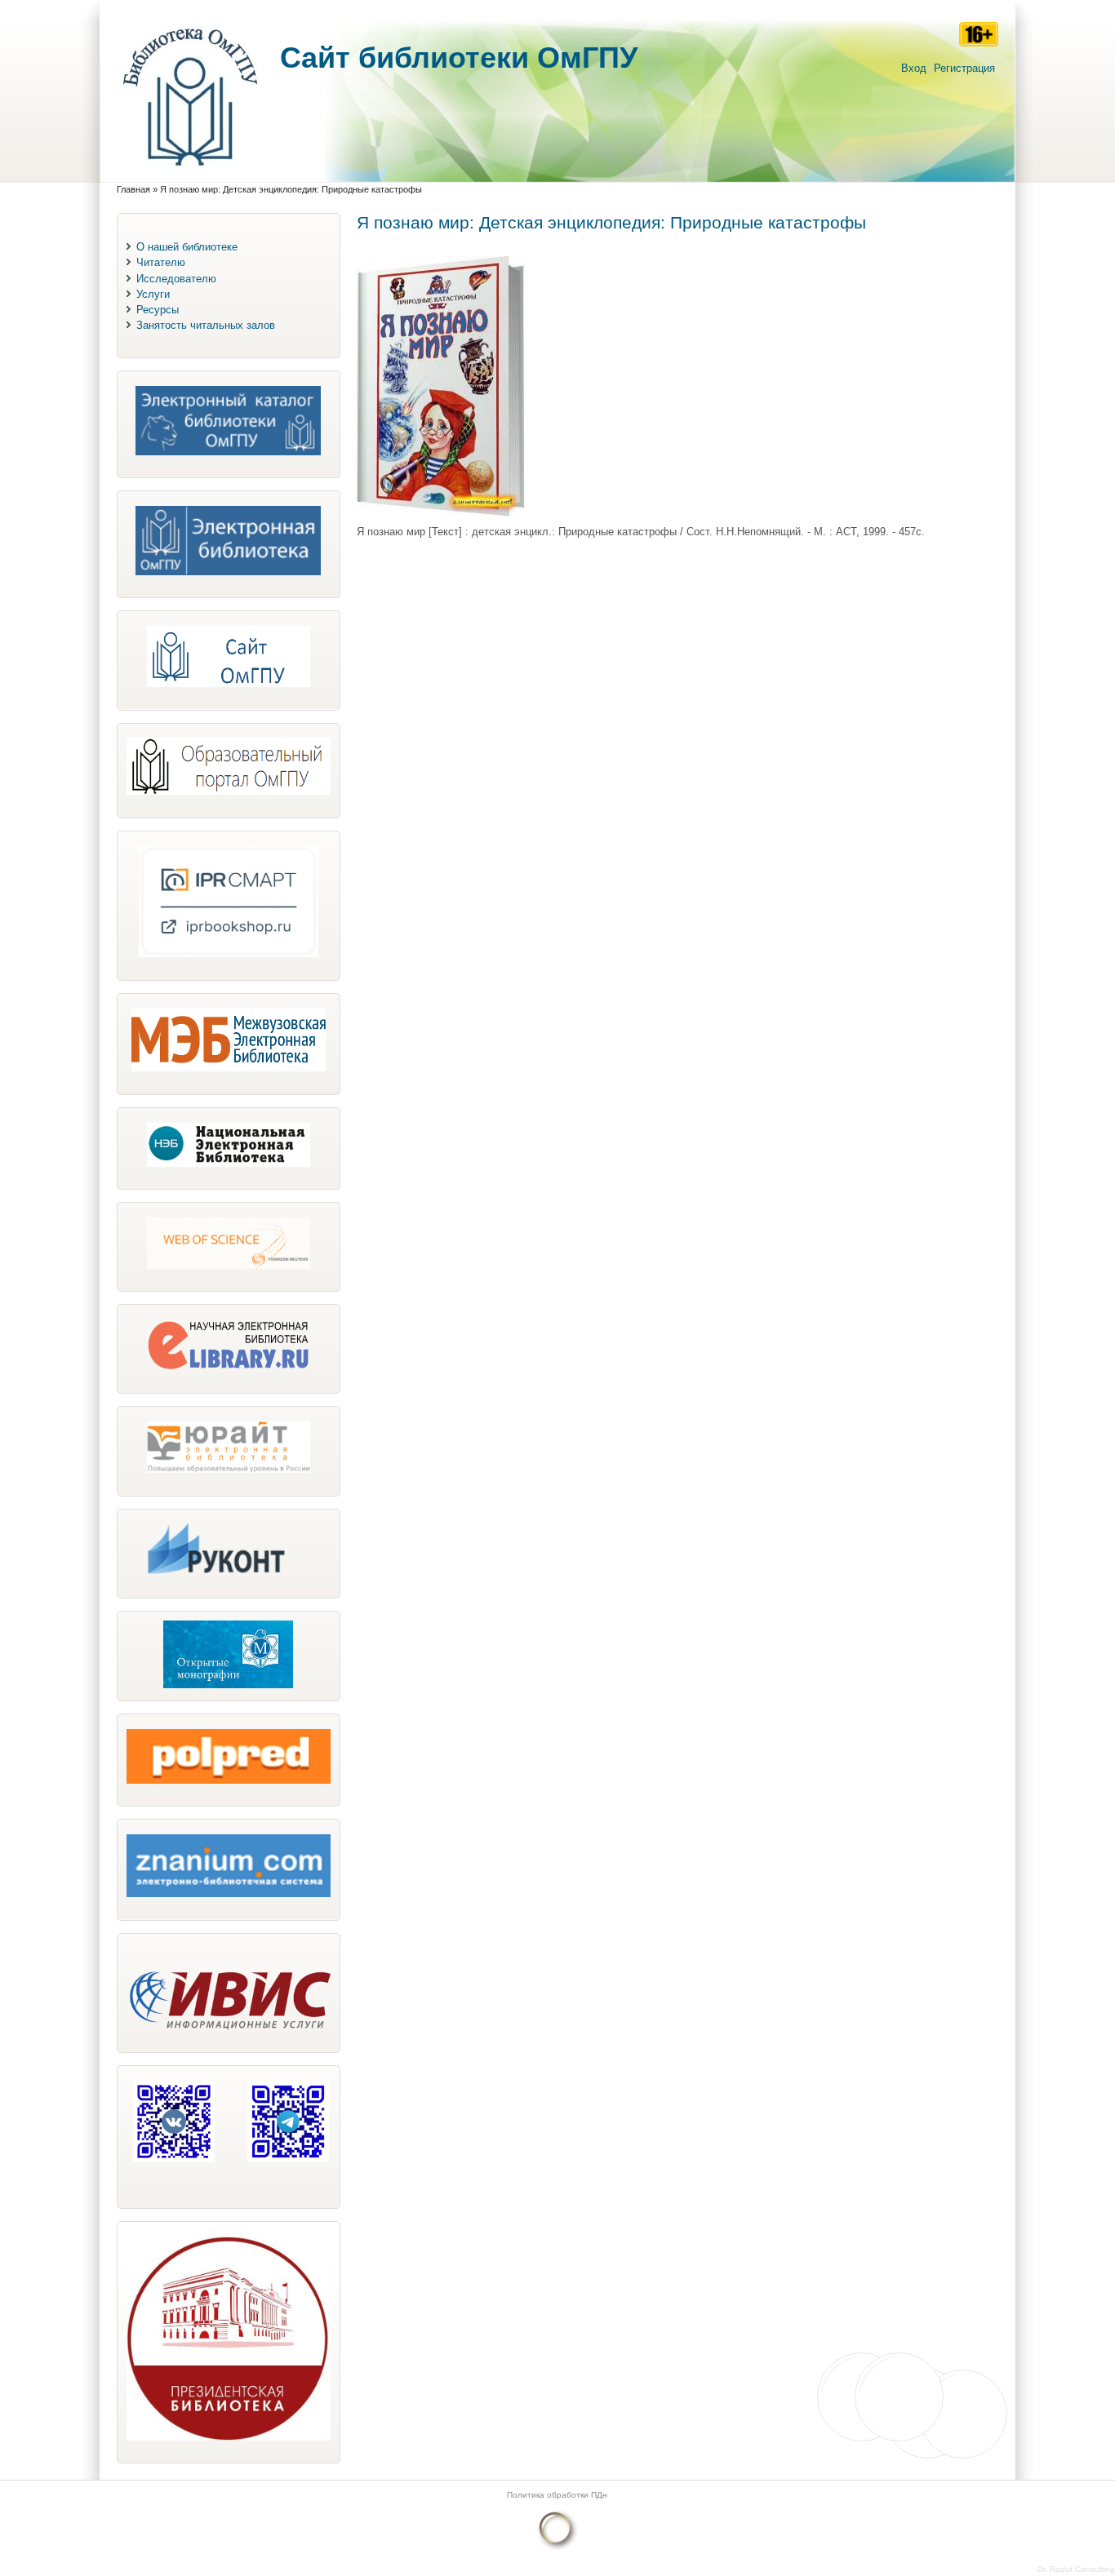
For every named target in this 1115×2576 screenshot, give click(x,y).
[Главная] (190, 174)
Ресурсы (158, 310)
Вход (914, 68)
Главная (133, 189)
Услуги (153, 294)
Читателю (161, 262)
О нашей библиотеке (187, 247)
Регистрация (964, 68)
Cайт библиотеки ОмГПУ (459, 58)
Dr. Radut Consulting (1076, 2569)
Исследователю (176, 279)
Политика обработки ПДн (557, 2495)
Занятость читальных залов (206, 325)
